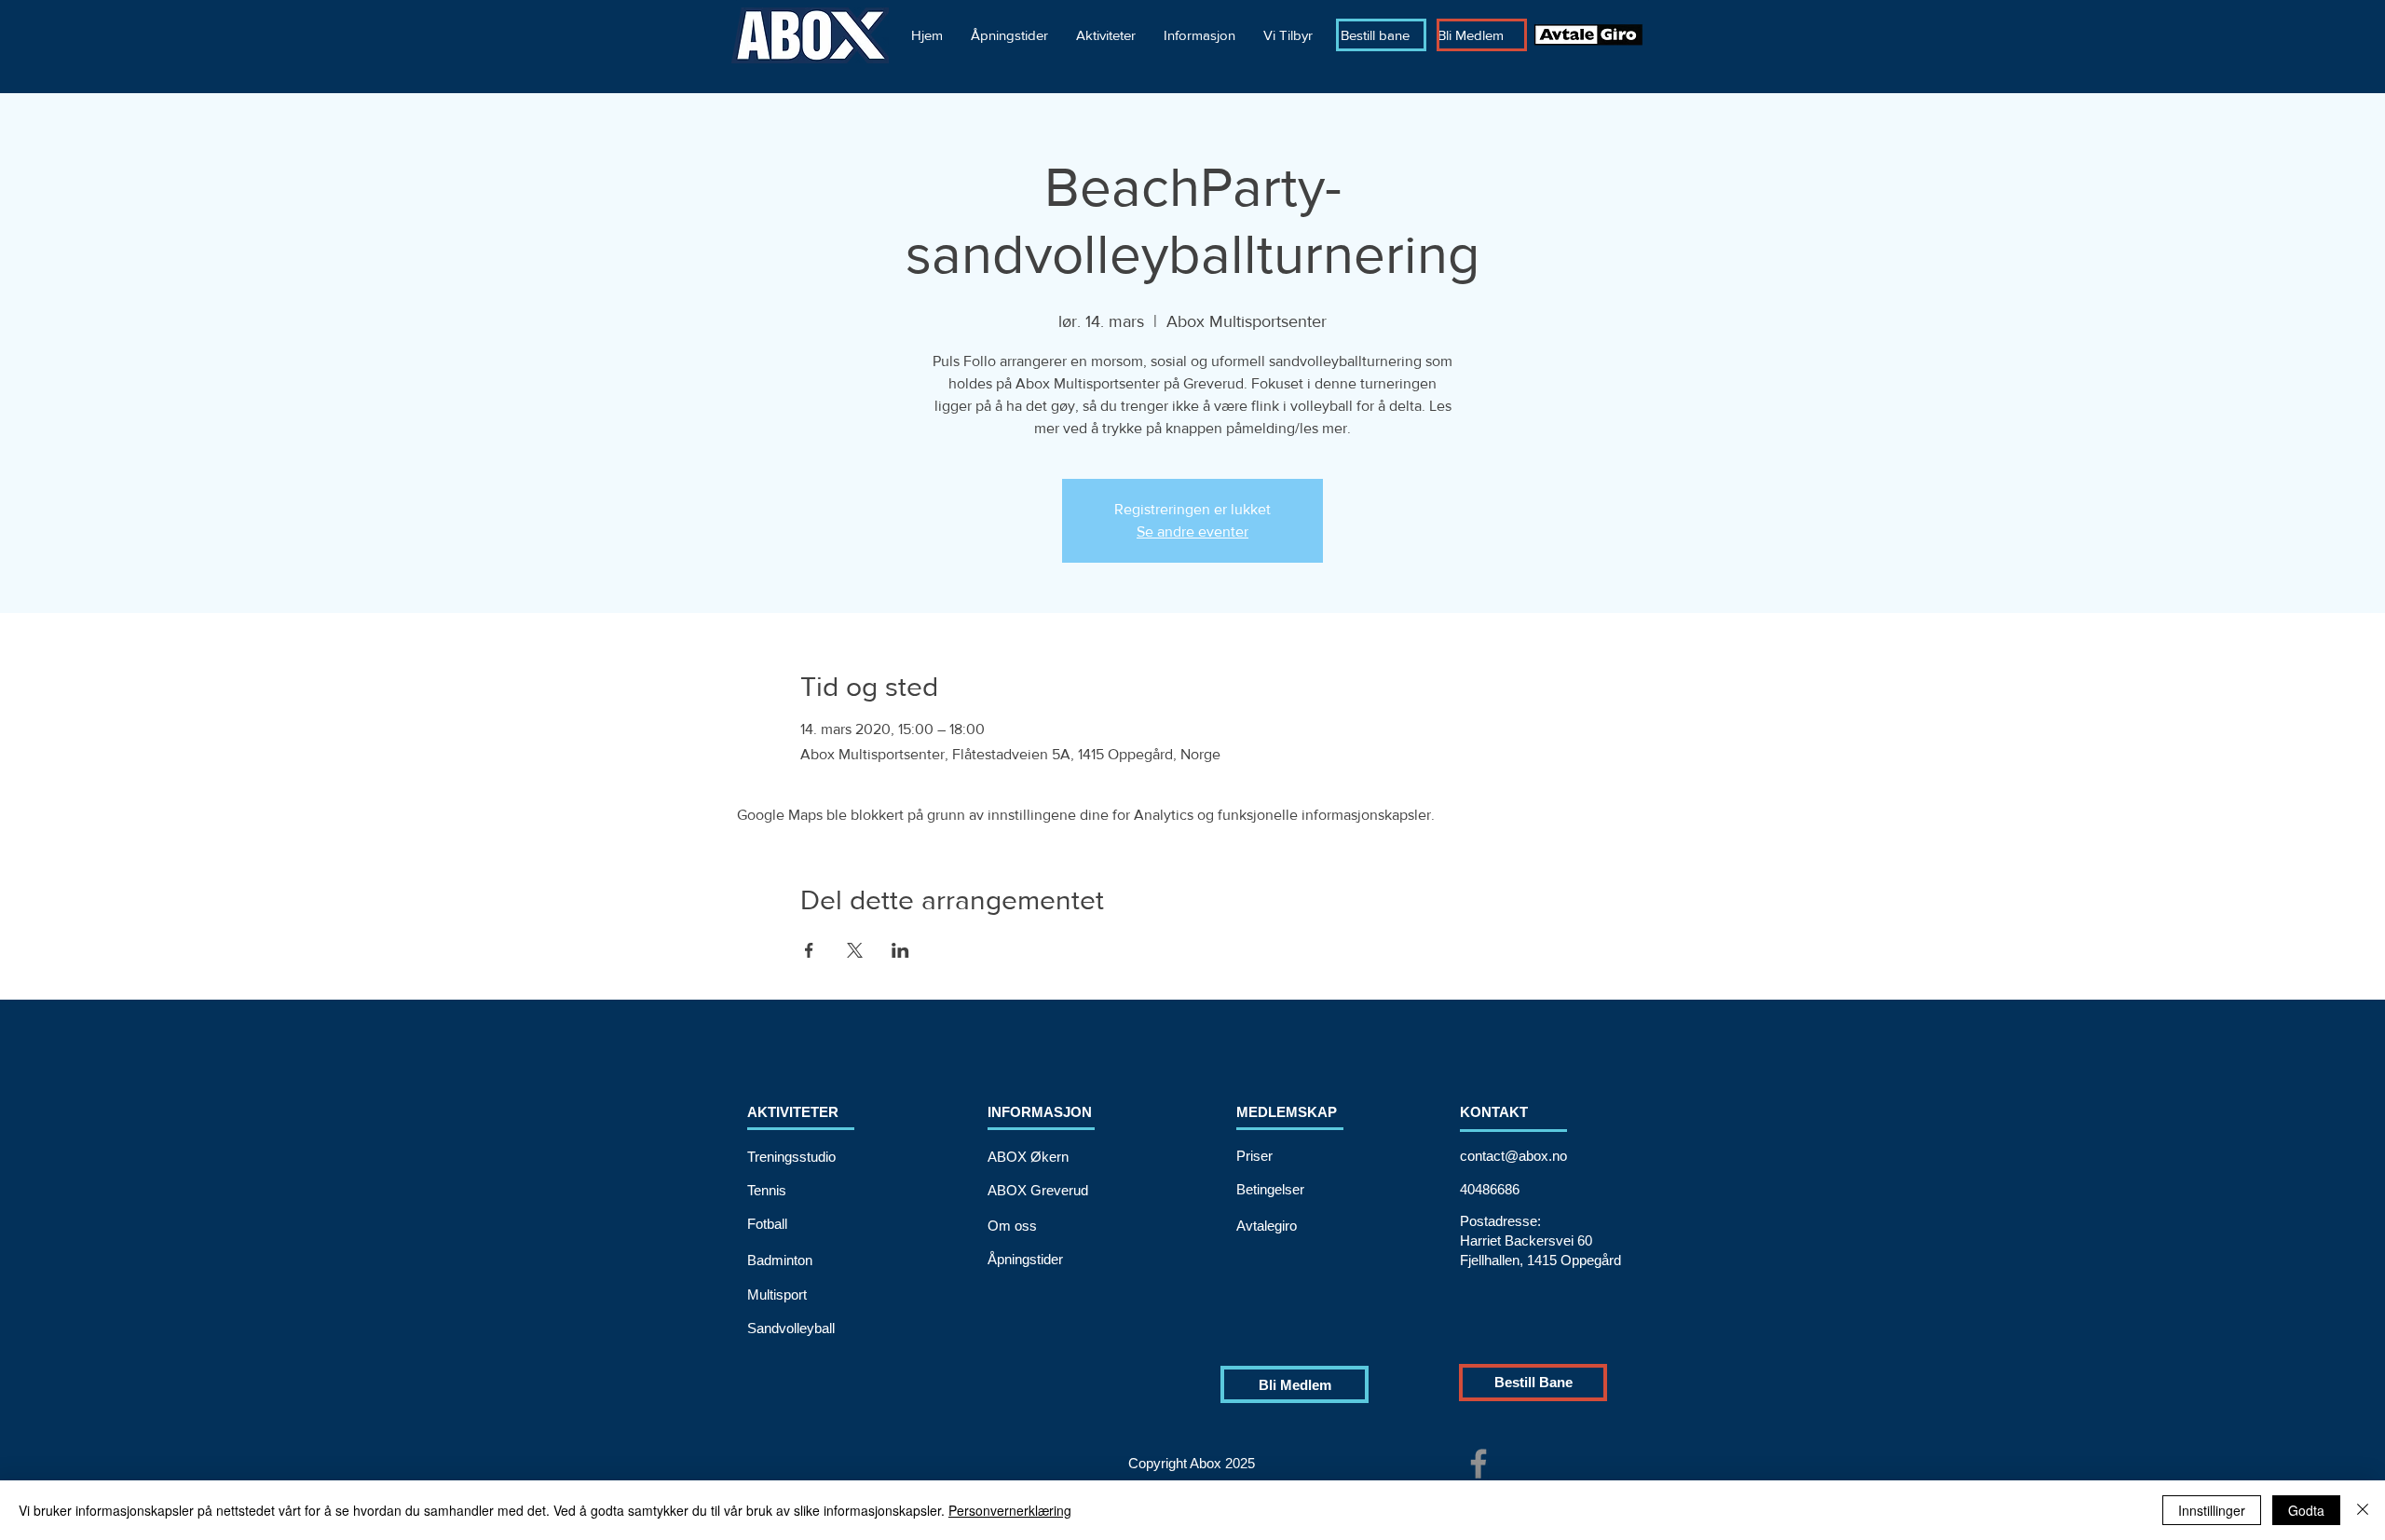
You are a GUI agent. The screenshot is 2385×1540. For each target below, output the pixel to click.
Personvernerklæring (1010, 1510)
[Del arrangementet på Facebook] (809, 950)
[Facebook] (1479, 1464)
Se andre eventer (1192, 532)
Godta (2306, 1510)
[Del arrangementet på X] (855, 950)
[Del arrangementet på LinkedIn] (900, 950)
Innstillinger (2212, 1510)
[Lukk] (2363, 1510)
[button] (1106, 35)
